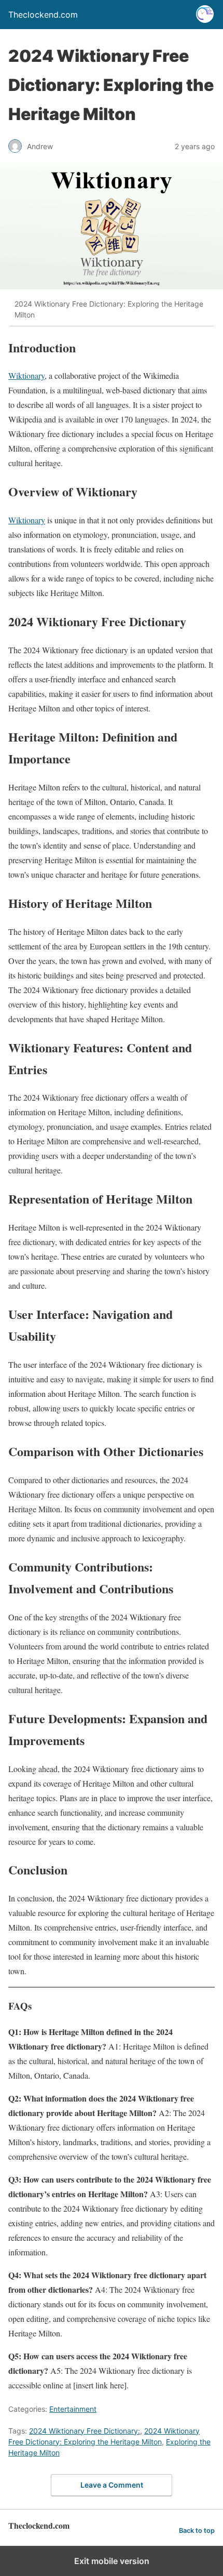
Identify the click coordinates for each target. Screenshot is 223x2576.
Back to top (197, 2531)
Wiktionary (26, 375)
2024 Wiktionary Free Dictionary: (85, 2431)
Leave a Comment (112, 2485)
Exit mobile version (112, 2561)
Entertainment (73, 2409)
